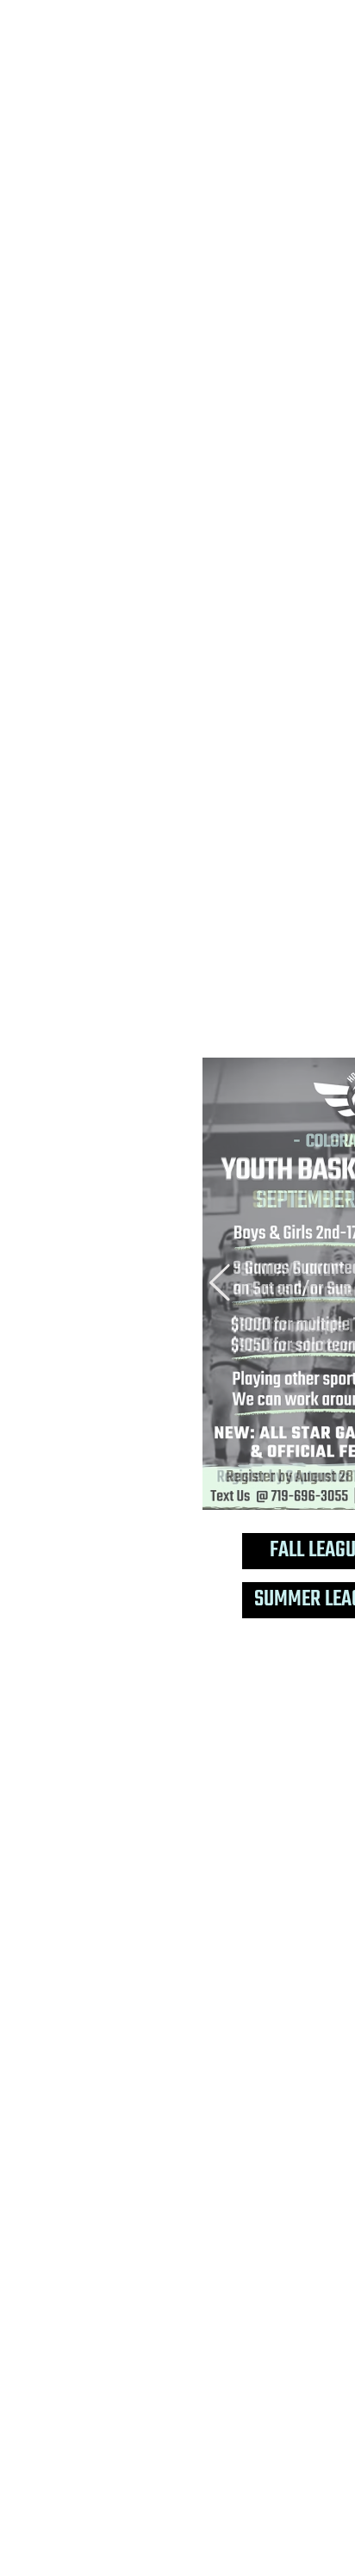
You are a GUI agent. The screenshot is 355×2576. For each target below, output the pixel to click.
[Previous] (220, 1284)
